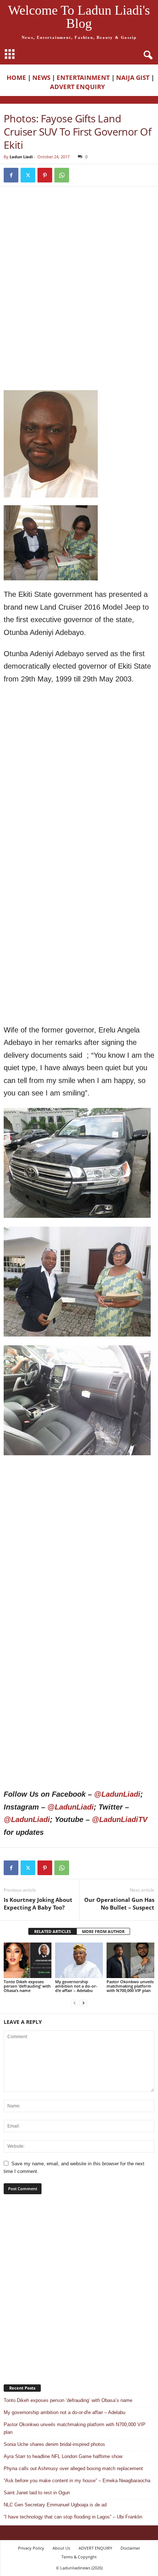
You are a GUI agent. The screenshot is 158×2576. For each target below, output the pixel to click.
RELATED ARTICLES (53, 1931)
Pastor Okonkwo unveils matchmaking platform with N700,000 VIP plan (130, 1986)
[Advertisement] (79, 244)
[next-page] (83, 2003)
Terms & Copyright (79, 2557)
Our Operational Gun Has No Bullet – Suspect (119, 1904)
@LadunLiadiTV (120, 1819)
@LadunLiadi (117, 1794)
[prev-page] (75, 2003)
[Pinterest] (45, 175)
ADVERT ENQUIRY (79, 87)
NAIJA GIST (133, 77)
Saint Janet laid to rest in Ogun (37, 2493)
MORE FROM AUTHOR (103, 1931)
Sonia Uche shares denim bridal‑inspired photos (54, 2444)
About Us (61, 2548)
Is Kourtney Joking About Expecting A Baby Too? (38, 1904)
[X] (28, 175)
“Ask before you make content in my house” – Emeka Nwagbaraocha (77, 2481)
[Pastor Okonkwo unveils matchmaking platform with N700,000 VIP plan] (130, 1960)
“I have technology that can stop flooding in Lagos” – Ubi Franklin (73, 2517)
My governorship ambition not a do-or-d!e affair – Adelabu (76, 1986)
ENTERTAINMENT (83, 77)
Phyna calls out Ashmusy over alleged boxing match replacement (73, 2468)
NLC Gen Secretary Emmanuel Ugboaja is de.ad (55, 2505)
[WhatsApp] (62, 175)
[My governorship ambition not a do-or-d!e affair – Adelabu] (79, 1960)
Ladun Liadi (21, 157)
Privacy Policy (31, 2548)
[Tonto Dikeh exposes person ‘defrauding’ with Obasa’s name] (28, 1960)
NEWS (41, 77)
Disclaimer (130, 2548)
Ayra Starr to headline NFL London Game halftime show (63, 2456)
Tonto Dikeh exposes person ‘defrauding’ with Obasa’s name (27, 1986)
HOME (16, 77)
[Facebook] (11, 175)
